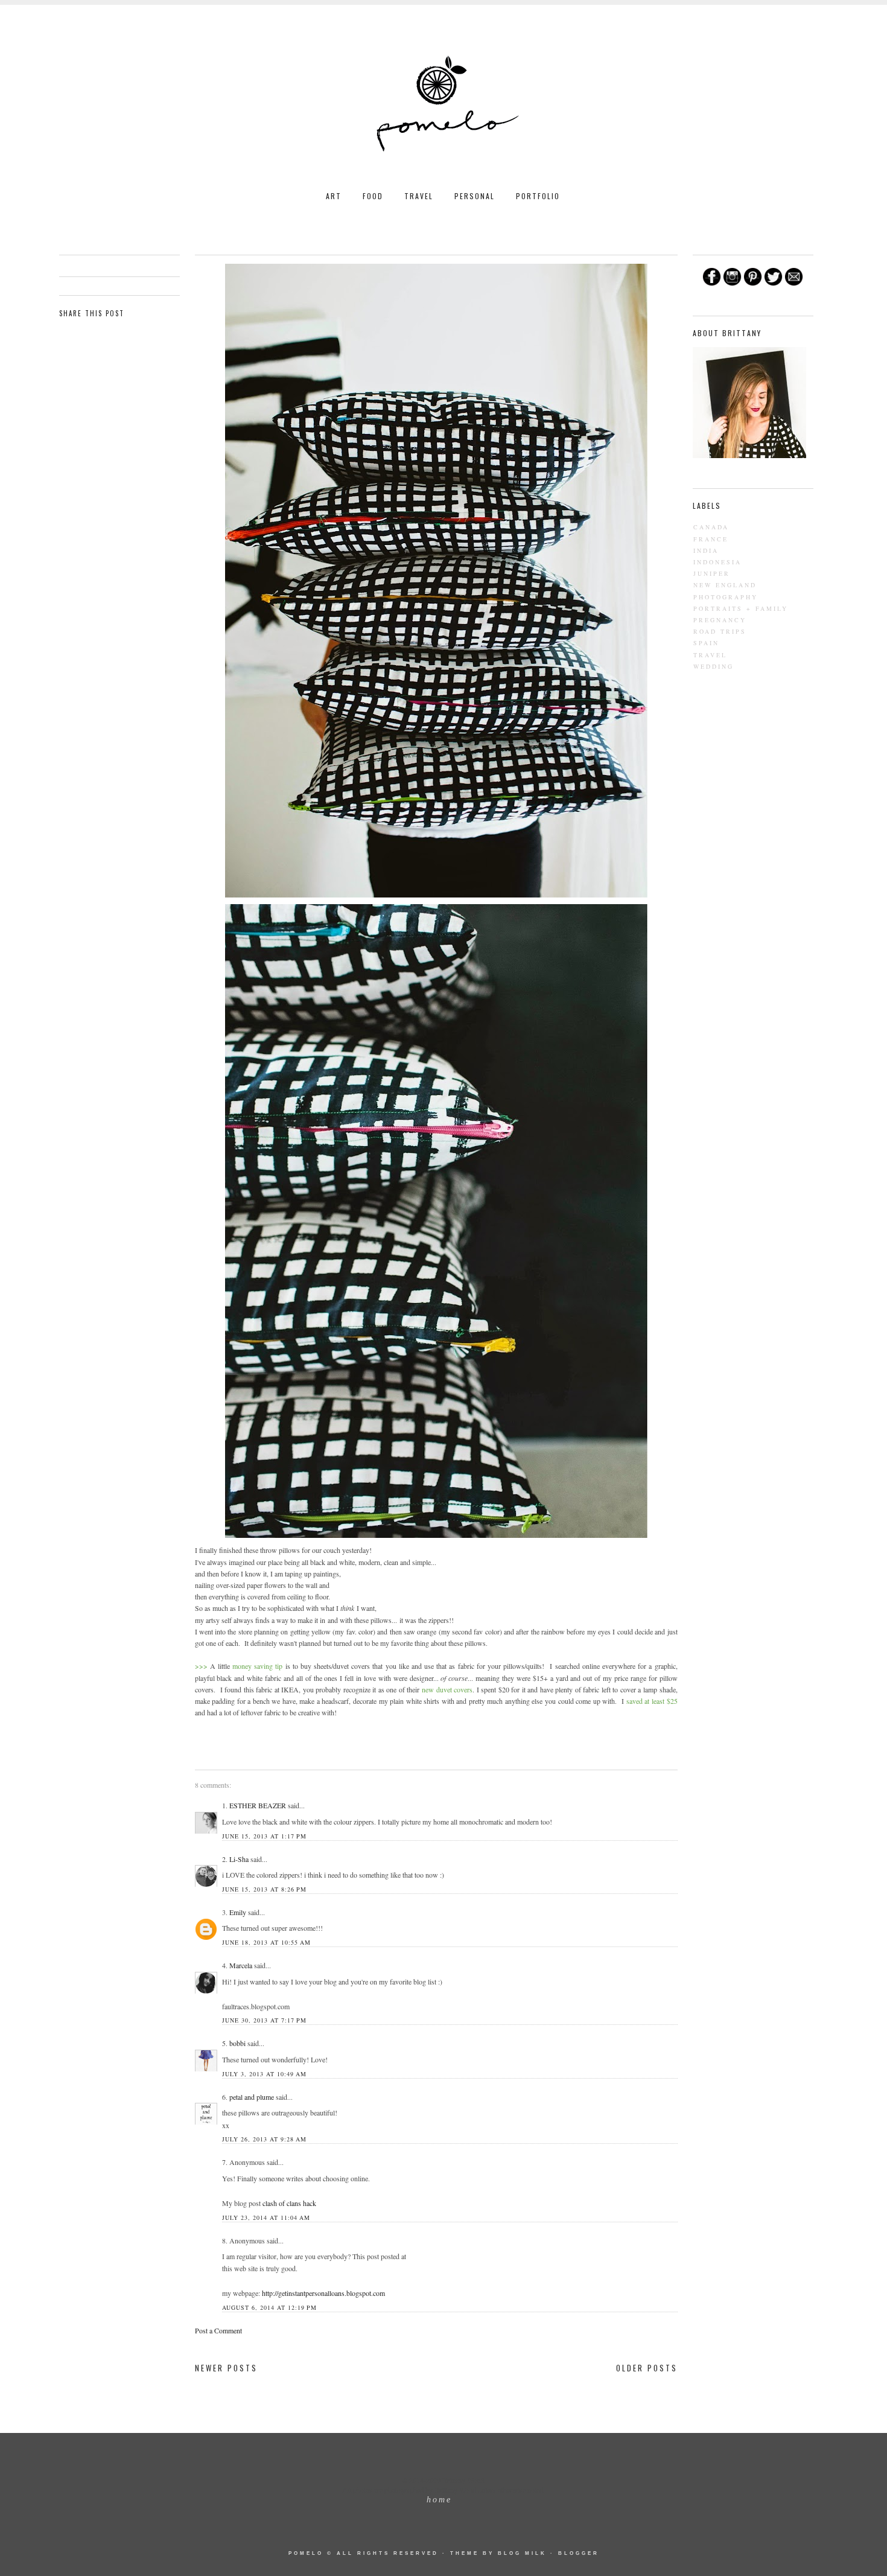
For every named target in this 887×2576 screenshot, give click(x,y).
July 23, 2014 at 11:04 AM (266, 2217)
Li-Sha (239, 1859)
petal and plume (252, 2097)
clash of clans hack (289, 2203)
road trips (720, 631)
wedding (714, 666)
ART (334, 196)
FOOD (373, 196)
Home (439, 2500)
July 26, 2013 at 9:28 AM (264, 2139)
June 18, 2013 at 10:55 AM (266, 1942)
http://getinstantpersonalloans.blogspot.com (323, 2293)
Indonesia (717, 562)
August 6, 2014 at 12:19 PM (269, 2307)
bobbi (237, 2043)
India (706, 550)
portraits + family (741, 608)
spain (706, 643)
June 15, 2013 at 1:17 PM (264, 1836)
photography (726, 597)
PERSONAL (475, 196)
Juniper (712, 573)
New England (725, 585)
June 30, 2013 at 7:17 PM (264, 2020)
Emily (238, 1912)
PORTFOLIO (538, 196)
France (711, 539)
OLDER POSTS (647, 2368)
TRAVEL (419, 196)
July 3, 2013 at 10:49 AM (264, 2074)
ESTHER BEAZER (258, 1805)
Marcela (241, 1965)
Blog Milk (522, 2553)
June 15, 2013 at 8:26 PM (264, 1889)
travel (710, 655)
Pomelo (306, 2553)
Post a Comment (218, 2330)
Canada (711, 527)
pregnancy (720, 620)
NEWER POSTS (226, 2368)
